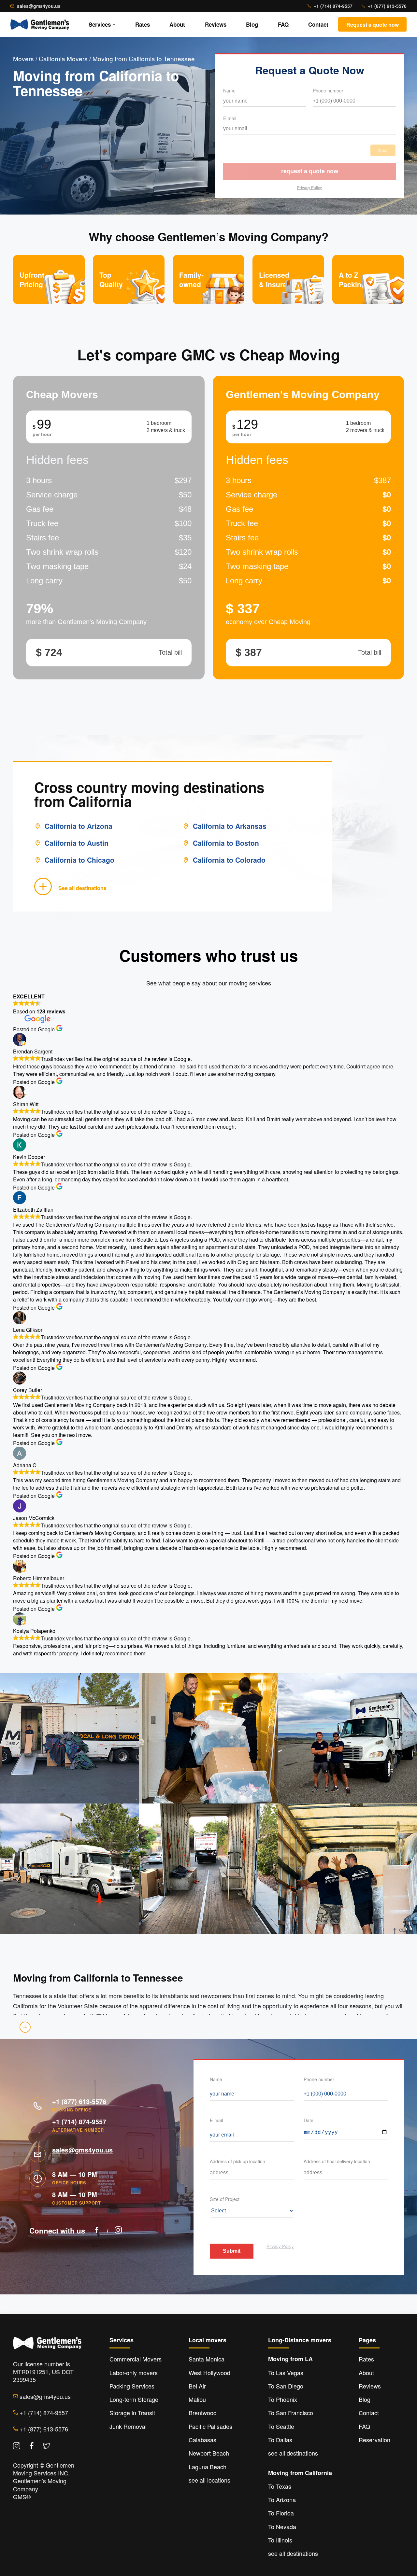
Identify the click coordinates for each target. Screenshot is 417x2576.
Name (229, 91)
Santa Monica (207, 2359)
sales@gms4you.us (39, 6)
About (177, 24)
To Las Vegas (286, 2373)
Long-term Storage (134, 2399)
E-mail (230, 118)
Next (383, 150)
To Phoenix (283, 2399)
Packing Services (132, 2386)
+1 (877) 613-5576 (387, 6)
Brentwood (203, 2413)
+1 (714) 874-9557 (333, 6)
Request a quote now (310, 171)
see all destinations (293, 2453)
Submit (232, 2251)
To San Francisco (291, 2413)
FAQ (283, 24)
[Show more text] (25, 2027)
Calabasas (202, 2440)
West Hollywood (209, 2373)
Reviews (216, 24)
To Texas (280, 2486)
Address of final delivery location (337, 2161)
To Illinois (280, 2540)
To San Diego (286, 2386)
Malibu (197, 2399)
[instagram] (118, 2231)
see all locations (209, 2480)
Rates (143, 24)
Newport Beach (209, 2453)
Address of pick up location (237, 2161)
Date (309, 2120)
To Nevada (282, 2527)
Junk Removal (128, 2426)
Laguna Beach (208, 2467)
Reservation (374, 2440)
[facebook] (97, 2231)
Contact (318, 24)
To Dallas (280, 2440)
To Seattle (281, 2426)
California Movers (63, 58)
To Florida (281, 2513)
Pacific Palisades (210, 2426)
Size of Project (225, 2199)
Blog (252, 24)
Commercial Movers (136, 2359)
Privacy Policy (309, 187)
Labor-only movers (134, 2373)
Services (100, 24)
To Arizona (282, 2499)
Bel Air (197, 2386)
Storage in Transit (132, 2413)
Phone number (328, 91)
